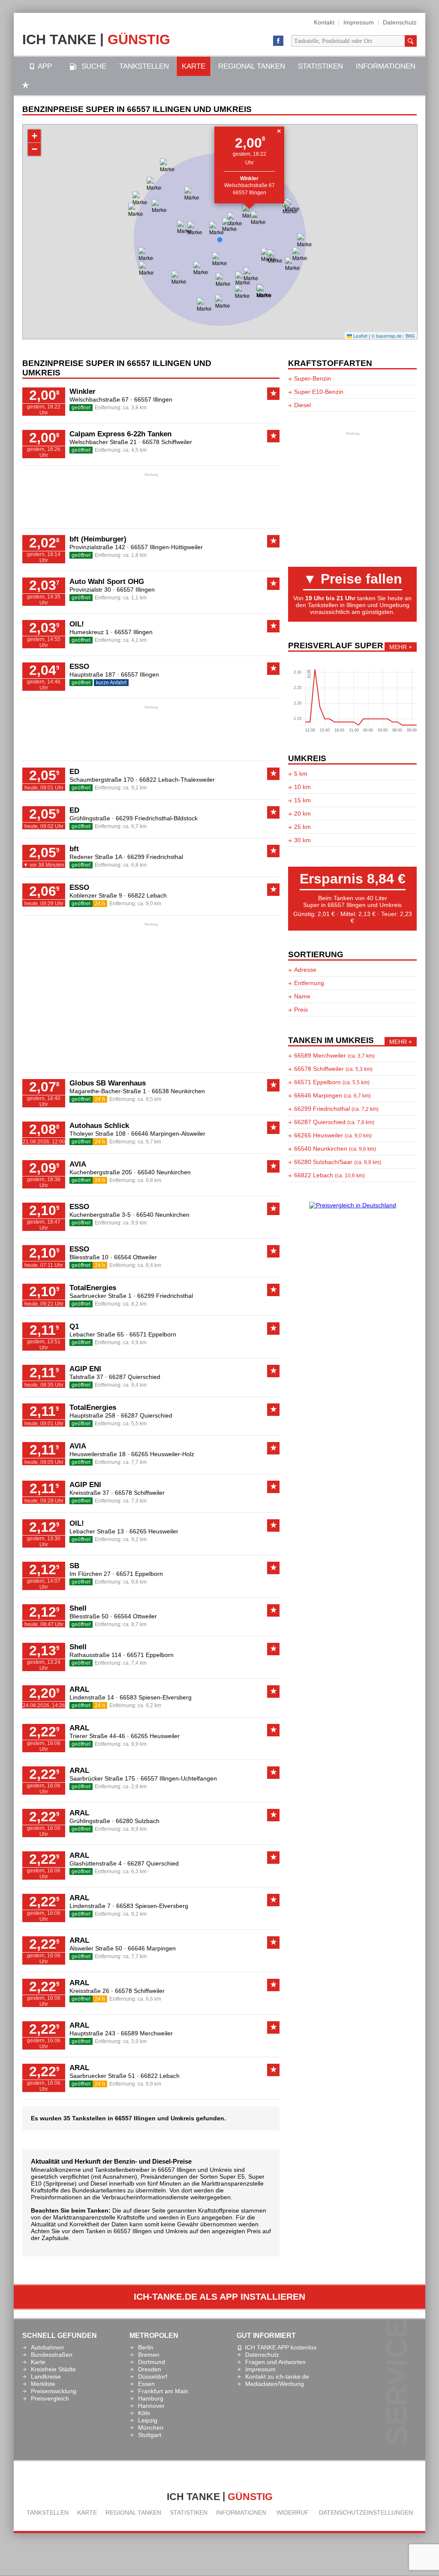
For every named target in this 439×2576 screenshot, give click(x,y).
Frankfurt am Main (163, 2391)
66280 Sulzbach (138, 1821)
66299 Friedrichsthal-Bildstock (157, 818)
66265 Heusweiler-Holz (163, 1454)
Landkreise (46, 2376)
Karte (194, 66)
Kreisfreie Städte (53, 2369)
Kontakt (324, 22)
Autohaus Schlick (99, 1126)
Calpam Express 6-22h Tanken (120, 434)
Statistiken (320, 66)
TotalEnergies (93, 1288)
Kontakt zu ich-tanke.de (277, 2376)
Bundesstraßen (52, 2355)
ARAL (79, 1689)
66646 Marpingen (152, 1948)
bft (74, 849)
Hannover (151, 2406)
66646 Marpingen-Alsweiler (168, 1134)
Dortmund (152, 2362)
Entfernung (309, 983)
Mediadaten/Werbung (275, 2384)
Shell (78, 1608)
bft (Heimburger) (98, 539)
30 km (302, 840)
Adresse (305, 970)
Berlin (146, 2347)
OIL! (77, 624)
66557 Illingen (250, 193)
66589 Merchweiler (147, 2033)
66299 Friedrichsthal (155, 857)
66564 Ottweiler (135, 1257)
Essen (146, 2384)
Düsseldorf (153, 2376)
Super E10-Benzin (319, 392)
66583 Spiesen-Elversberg (156, 1697)
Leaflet (360, 336)
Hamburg (151, 2398)
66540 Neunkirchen (164, 1172)
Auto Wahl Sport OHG (107, 582)
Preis (301, 1010)
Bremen (149, 2355)
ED (74, 772)
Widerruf (293, 2513)
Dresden (150, 2369)
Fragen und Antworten (275, 2362)
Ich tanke (96, 39)
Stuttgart (150, 2435)
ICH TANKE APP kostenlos (281, 2347)
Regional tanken (252, 66)
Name (302, 996)
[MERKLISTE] (26, 86)
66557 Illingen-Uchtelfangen (179, 1778)
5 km (301, 774)
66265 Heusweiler (154, 1531)
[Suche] (411, 41)
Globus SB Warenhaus (108, 1083)
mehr (398, 647)
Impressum (359, 22)
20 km (302, 813)
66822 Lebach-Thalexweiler (177, 780)
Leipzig (148, 2420)
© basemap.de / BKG (393, 336)
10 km (302, 787)
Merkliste (43, 2384)
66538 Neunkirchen (178, 1091)
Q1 (74, 1326)
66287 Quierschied (135, 1377)
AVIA (78, 1164)
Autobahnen (47, 2347)
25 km (302, 827)
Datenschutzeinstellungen (366, 2513)
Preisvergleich (50, 2398)
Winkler (83, 392)
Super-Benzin (313, 378)
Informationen (386, 66)
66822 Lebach (147, 895)
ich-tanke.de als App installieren (219, 2297)
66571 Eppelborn (153, 1334)
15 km (302, 800)
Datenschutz (400, 22)
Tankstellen (144, 66)
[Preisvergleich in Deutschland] (353, 1205)
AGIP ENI (85, 1369)
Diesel (302, 405)
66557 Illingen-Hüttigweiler (167, 547)
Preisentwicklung (54, 2391)
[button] (250, 218)
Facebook (278, 41)
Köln (144, 2413)
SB (74, 1566)
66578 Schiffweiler (167, 442)
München (151, 2428)
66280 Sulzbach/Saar (338, 1162)
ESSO (79, 667)
